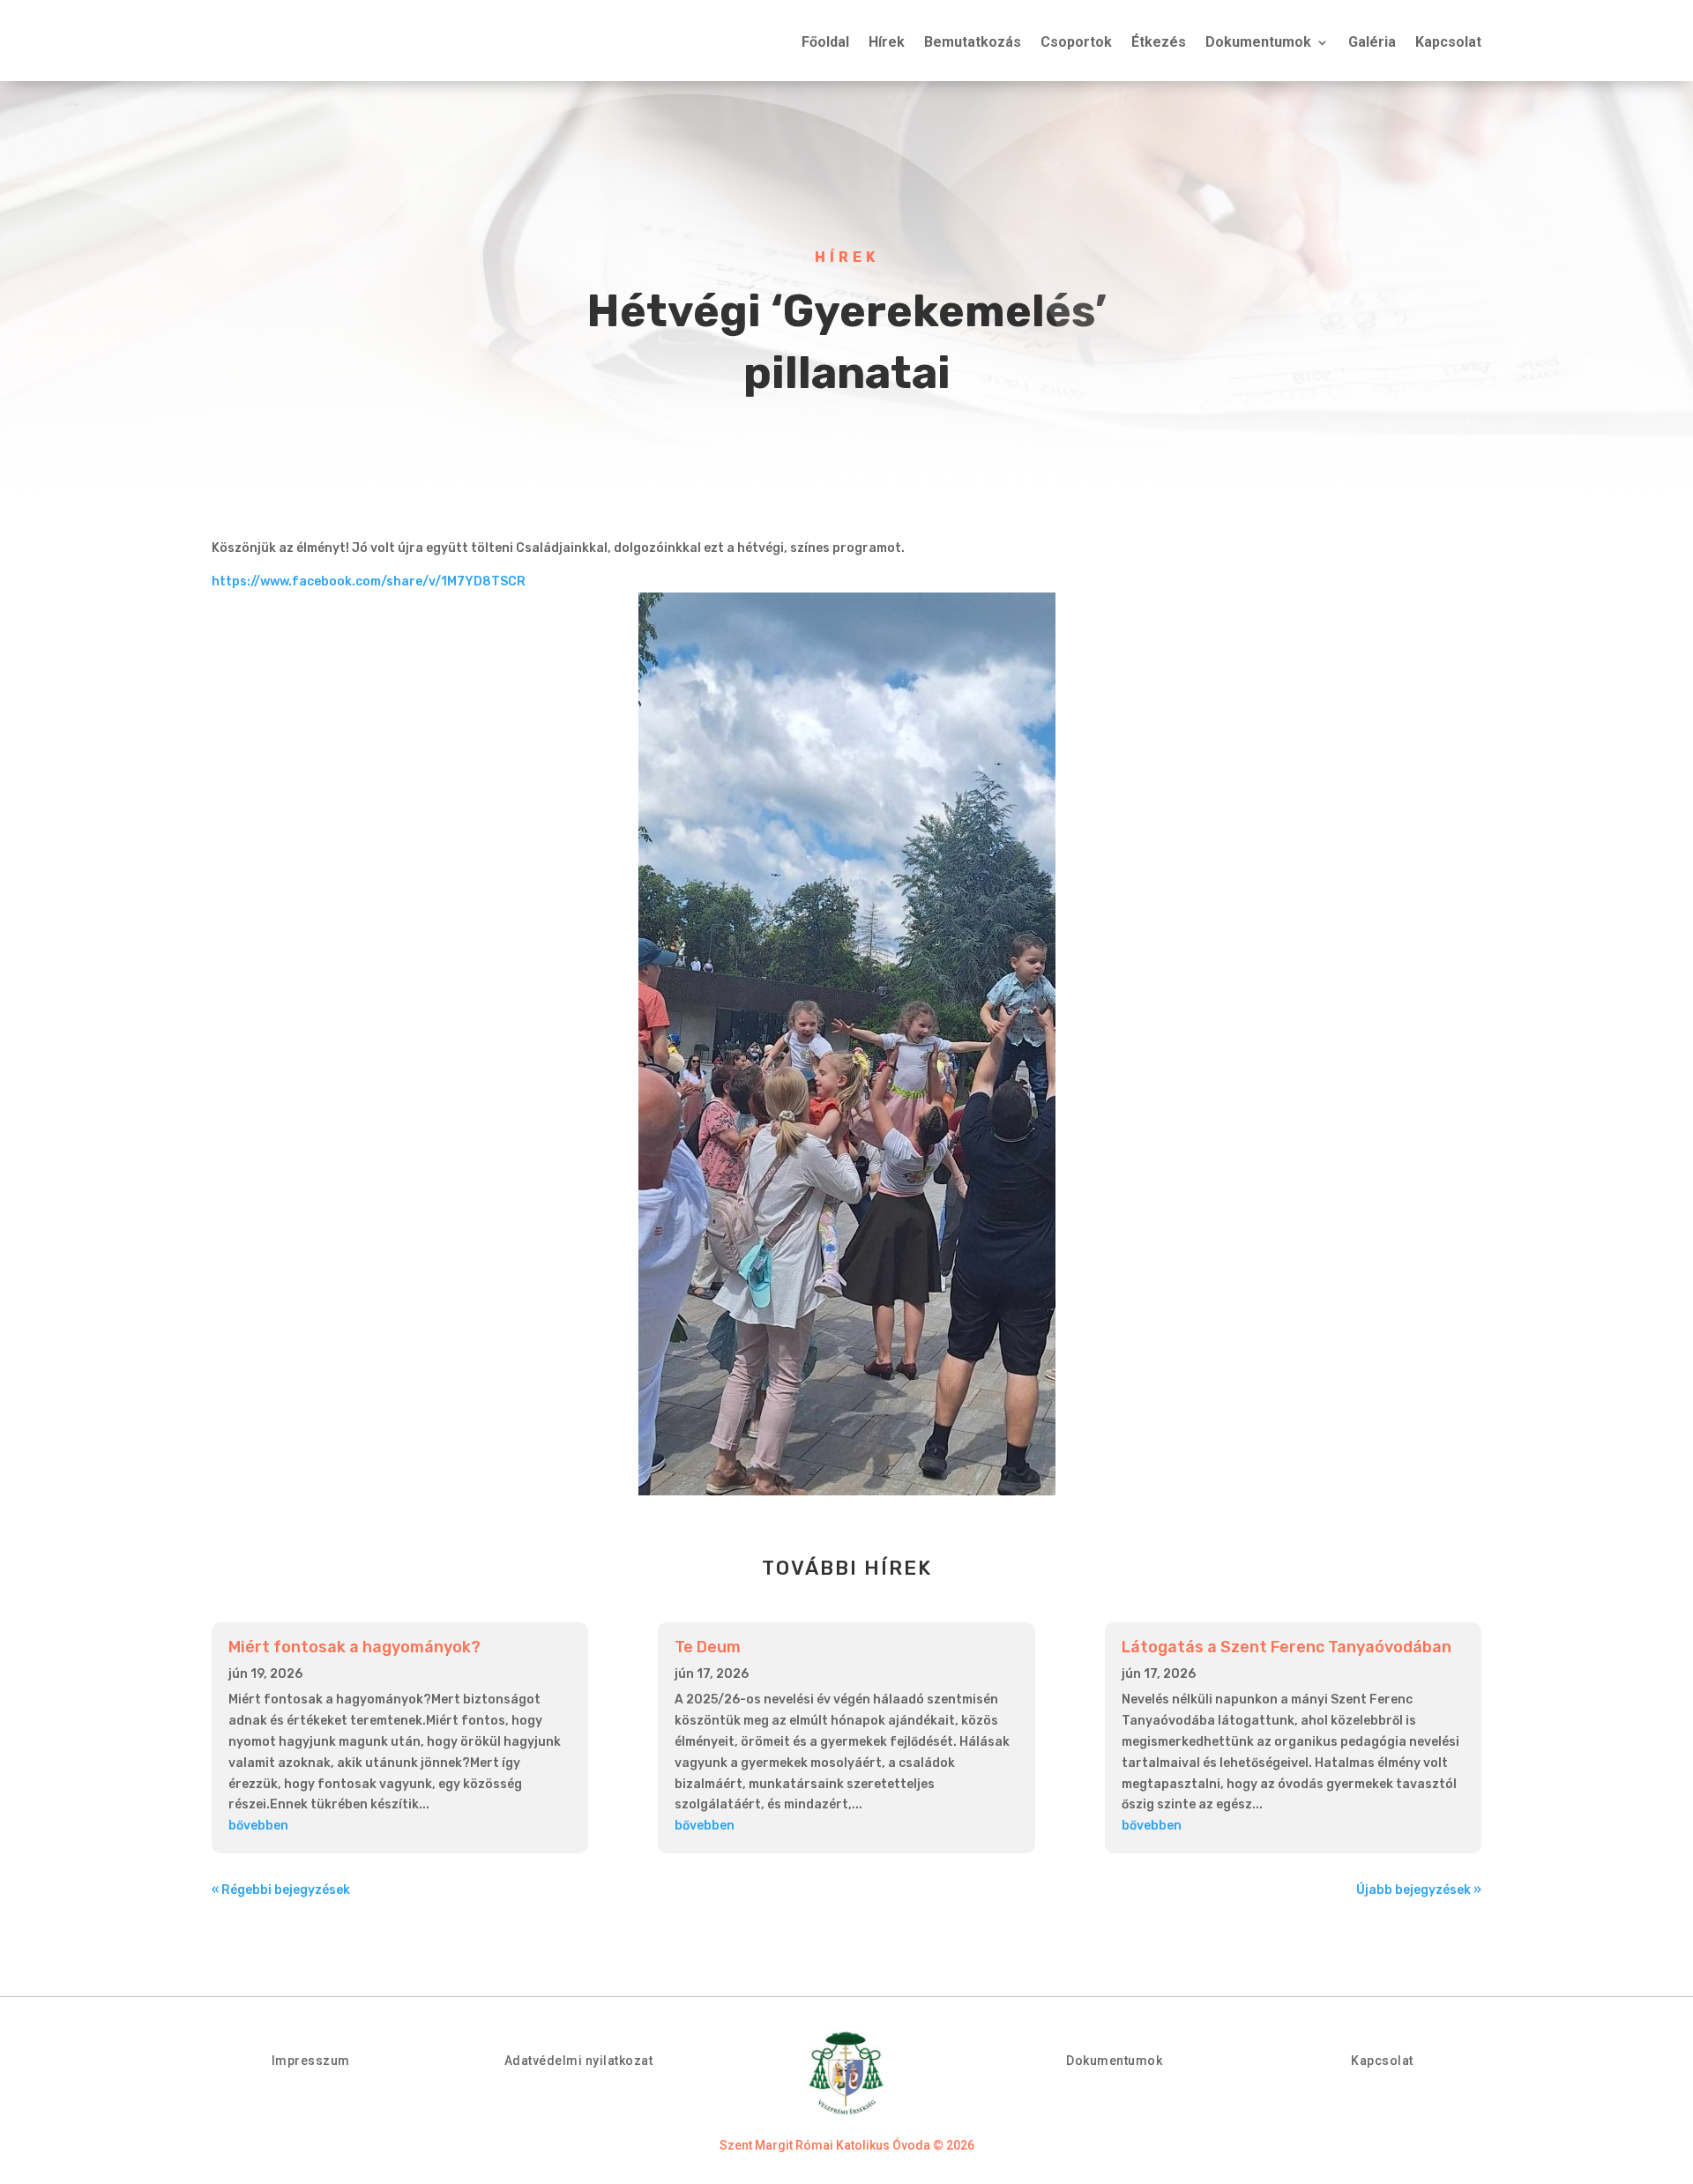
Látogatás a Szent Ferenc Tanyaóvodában (1287, 1647)
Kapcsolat (1448, 43)
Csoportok (1076, 43)
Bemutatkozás (973, 43)
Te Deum (708, 1647)
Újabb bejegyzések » (1419, 1890)
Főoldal (825, 43)
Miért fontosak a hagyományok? (354, 1647)
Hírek (887, 43)
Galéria (1372, 43)
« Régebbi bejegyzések (281, 1890)
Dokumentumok (1258, 43)
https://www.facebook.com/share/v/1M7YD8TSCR (369, 581)
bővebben (258, 1826)
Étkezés (1159, 43)
